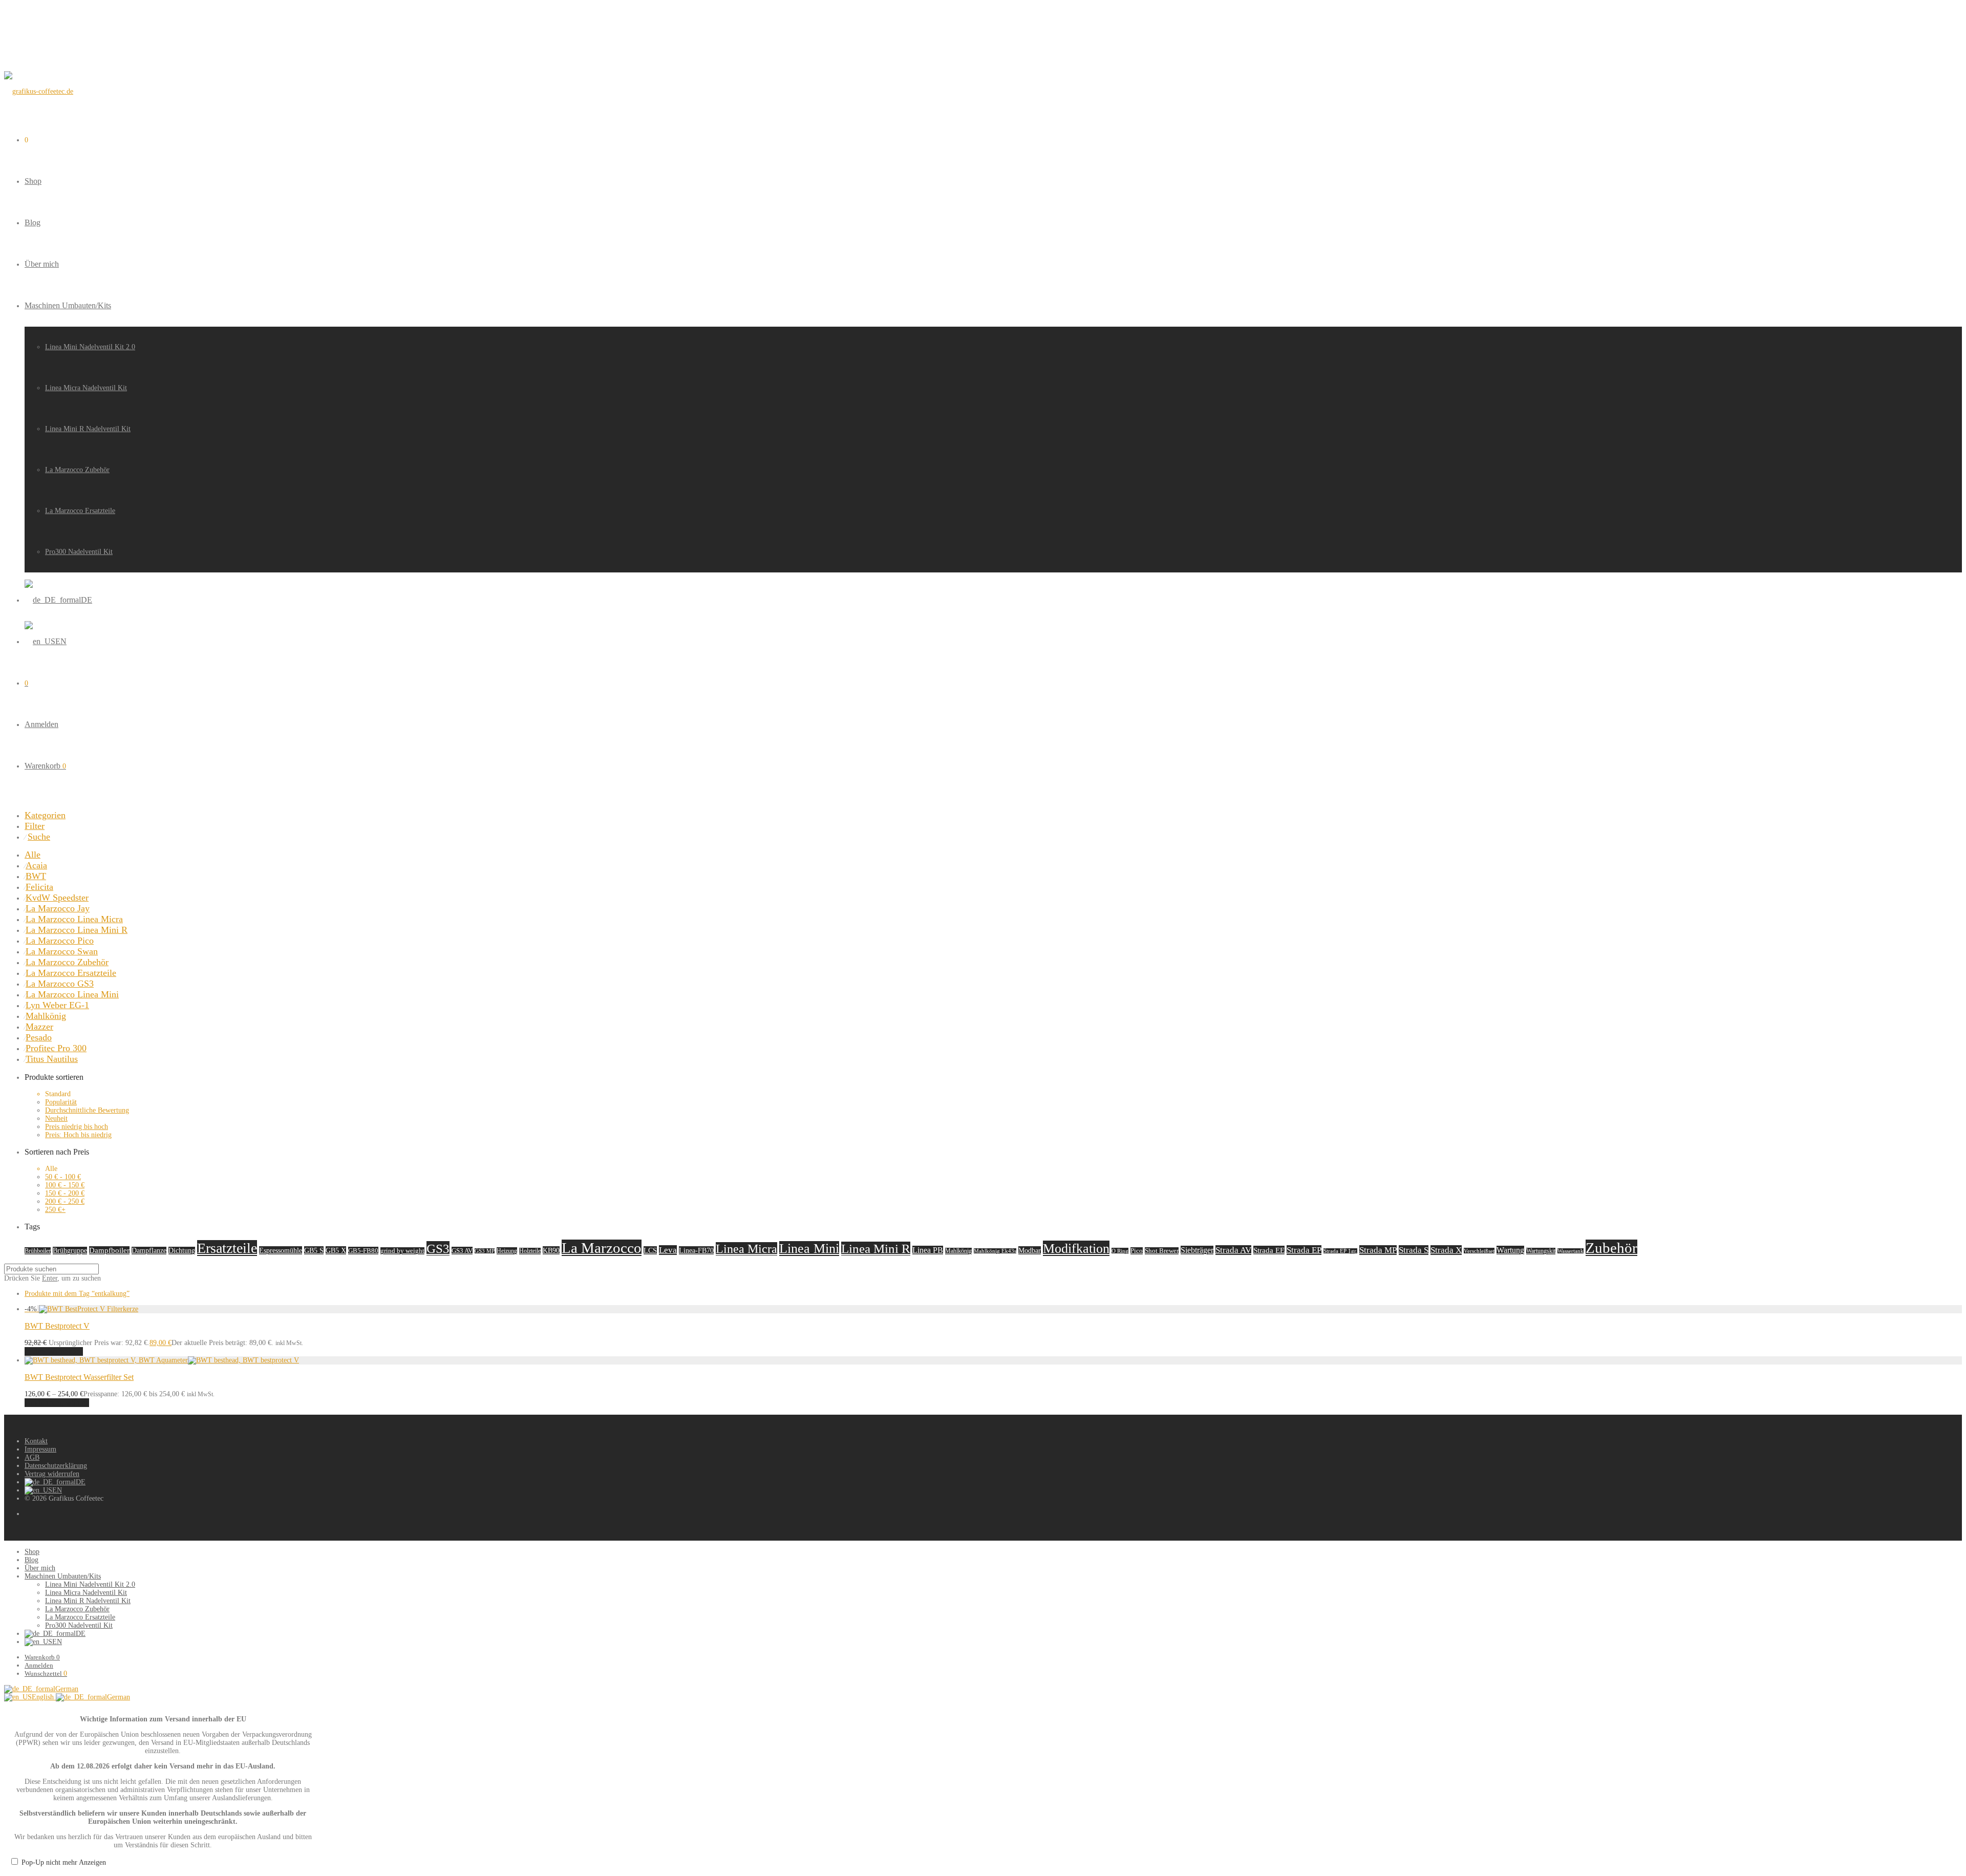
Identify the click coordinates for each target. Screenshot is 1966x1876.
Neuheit (56, 1118)
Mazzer (39, 1027)
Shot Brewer (1162, 1251)
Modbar (1030, 1250)
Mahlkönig (46, 1016)
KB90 (551, 1250)
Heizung (507, 1251)
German (67, 1689)
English (44, 1697)
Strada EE (1269, 1250)
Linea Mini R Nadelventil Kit (88, 429)
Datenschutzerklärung (56, 1466)
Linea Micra (746, 1249)
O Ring (1120, 1251)
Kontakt (36, 1441)
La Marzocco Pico (60, 941)
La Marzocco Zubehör (77, 470)
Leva (668, 1250)
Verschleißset (1479, 1251)
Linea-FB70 (696, 1250)
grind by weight (402, 1251)
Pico (1137, 1251)
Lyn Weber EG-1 (57, 1005)
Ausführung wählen (57, 1403)
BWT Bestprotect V (57, 1326)
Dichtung (182, 1251)
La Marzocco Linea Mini (72, 994)
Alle (33, 855)
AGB (32, 1457)
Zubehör (1611, 1248)
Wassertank (1570, 1251)
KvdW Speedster (57, 898)
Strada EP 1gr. (1340, 1251)
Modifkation (1076, 1248)
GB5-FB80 (363, 1251)
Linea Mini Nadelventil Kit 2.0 (90, 347)
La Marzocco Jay (58, 908)
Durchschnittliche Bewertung (87, 1110)
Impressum (40, 1449)
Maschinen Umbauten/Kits (68, 305)
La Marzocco (602, 1248)
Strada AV (1233, 1250)
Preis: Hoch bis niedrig (78, 1135)
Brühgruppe (70, 1251)
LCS (650, 1250)
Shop (33, 181)
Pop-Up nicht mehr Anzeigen (64, 1862)
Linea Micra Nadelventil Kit (86, 388)
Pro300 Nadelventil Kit (79, 552)
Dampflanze (149, 1251)
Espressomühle (281, 1250)
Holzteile (530, 1251)
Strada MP (1378, 1250)
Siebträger (1197, 1250)
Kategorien (45, 815)
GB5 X (336, 1250)
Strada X (1446, 1250)
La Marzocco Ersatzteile (80, 511)
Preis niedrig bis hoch (77, 1127)
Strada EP (1304, 1250)
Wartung (1510, 1250)
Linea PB (928, 1250)
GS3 (438, 1248)
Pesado (39, 1037)
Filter (35, 826)
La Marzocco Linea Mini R (77, 930)
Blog (33, 222)
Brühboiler (38, 1251)
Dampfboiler (109, 1250)
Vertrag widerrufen (52, 1474)
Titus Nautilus (52, 1059)
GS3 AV (462, 1251)
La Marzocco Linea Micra (74, 919)
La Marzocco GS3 (60, 984)
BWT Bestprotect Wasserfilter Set (79, 1377)
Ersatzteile (227, 1248)
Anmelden (41, 724)
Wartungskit (1541, 1251)
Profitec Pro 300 (56, 1048)
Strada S (1414, 1250)
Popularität (61, 1102)
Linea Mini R (876, 1249)
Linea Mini (809, 1249)
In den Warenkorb (54, 1351)
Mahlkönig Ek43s (995, 1251)
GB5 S (314, 1250)
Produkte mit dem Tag (77, 1294)
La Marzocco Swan (62, 951)
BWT (36, 876)
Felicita (39, 887)
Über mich (42, 264)
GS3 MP (485, 1251)
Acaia (36, 865)
